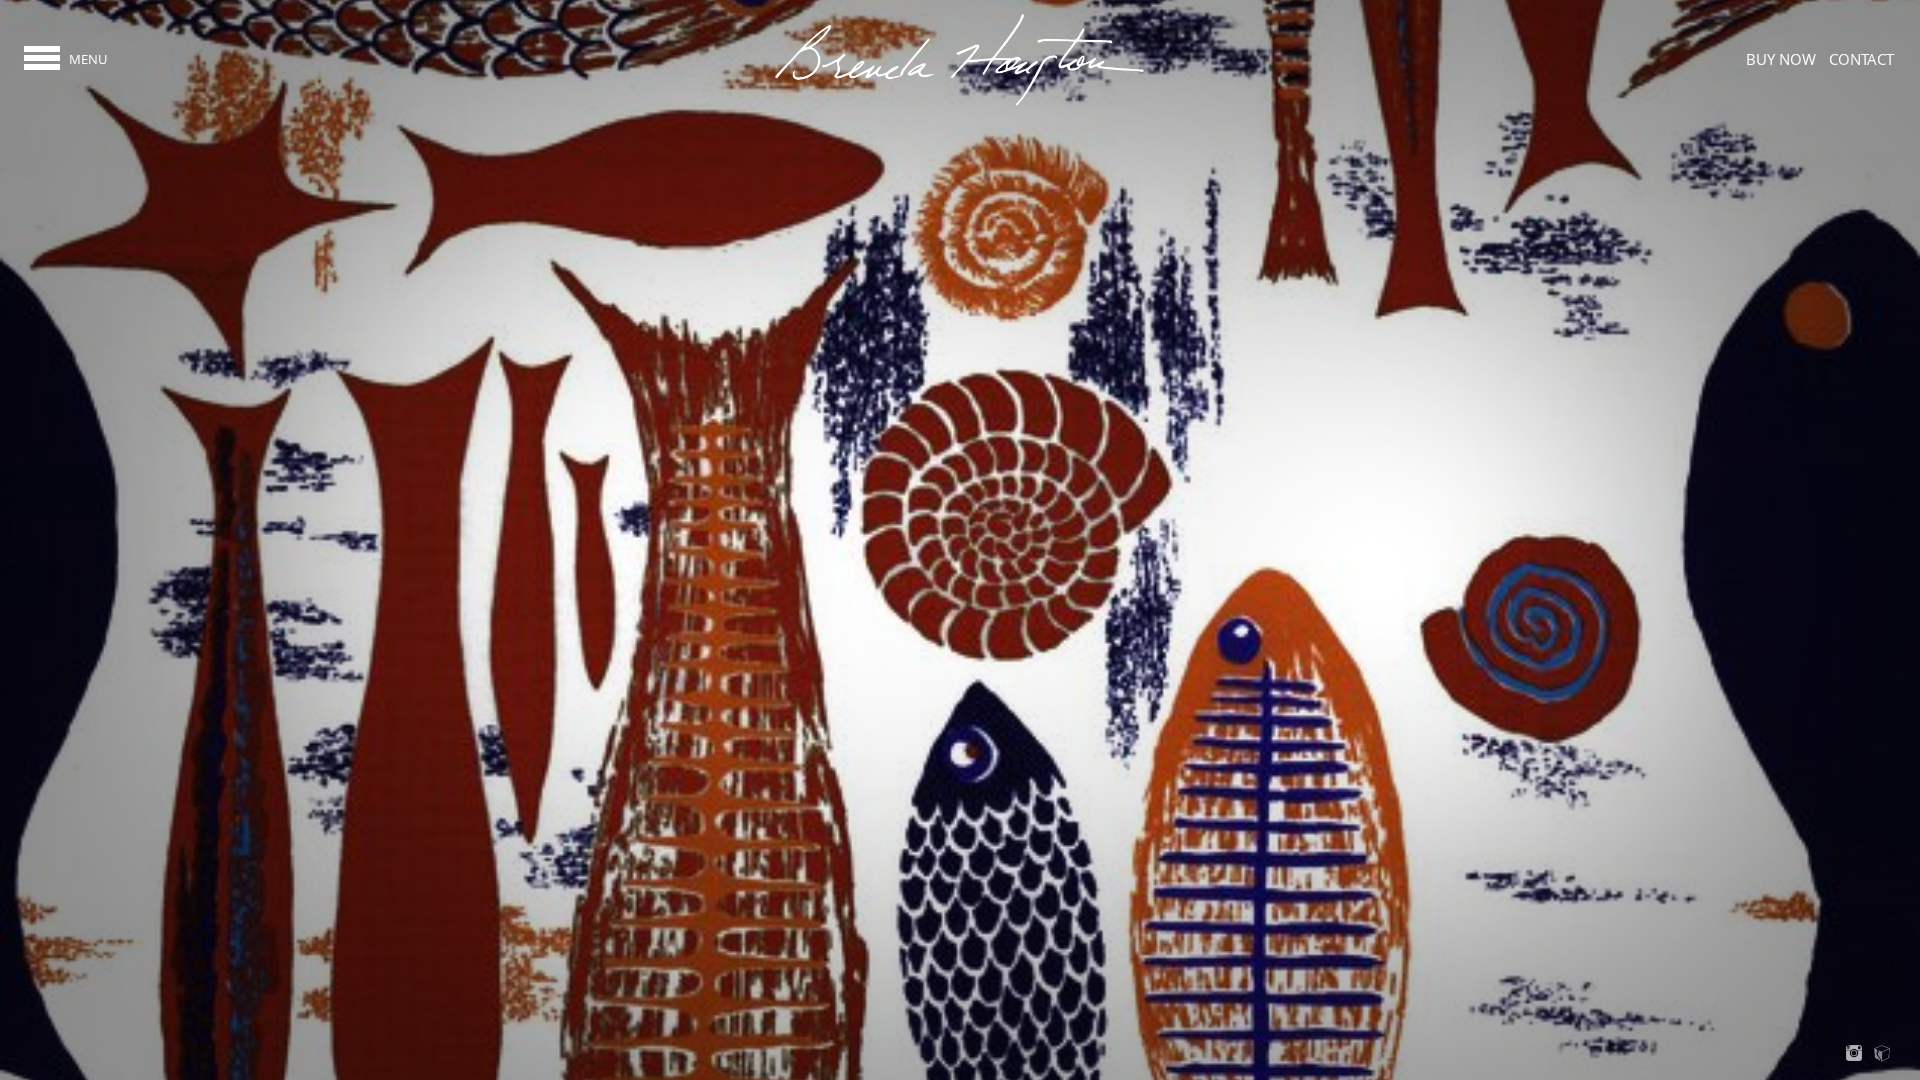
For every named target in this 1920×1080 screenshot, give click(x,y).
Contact (1861, 59)
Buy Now (1781, 59)
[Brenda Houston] (959, 103)
